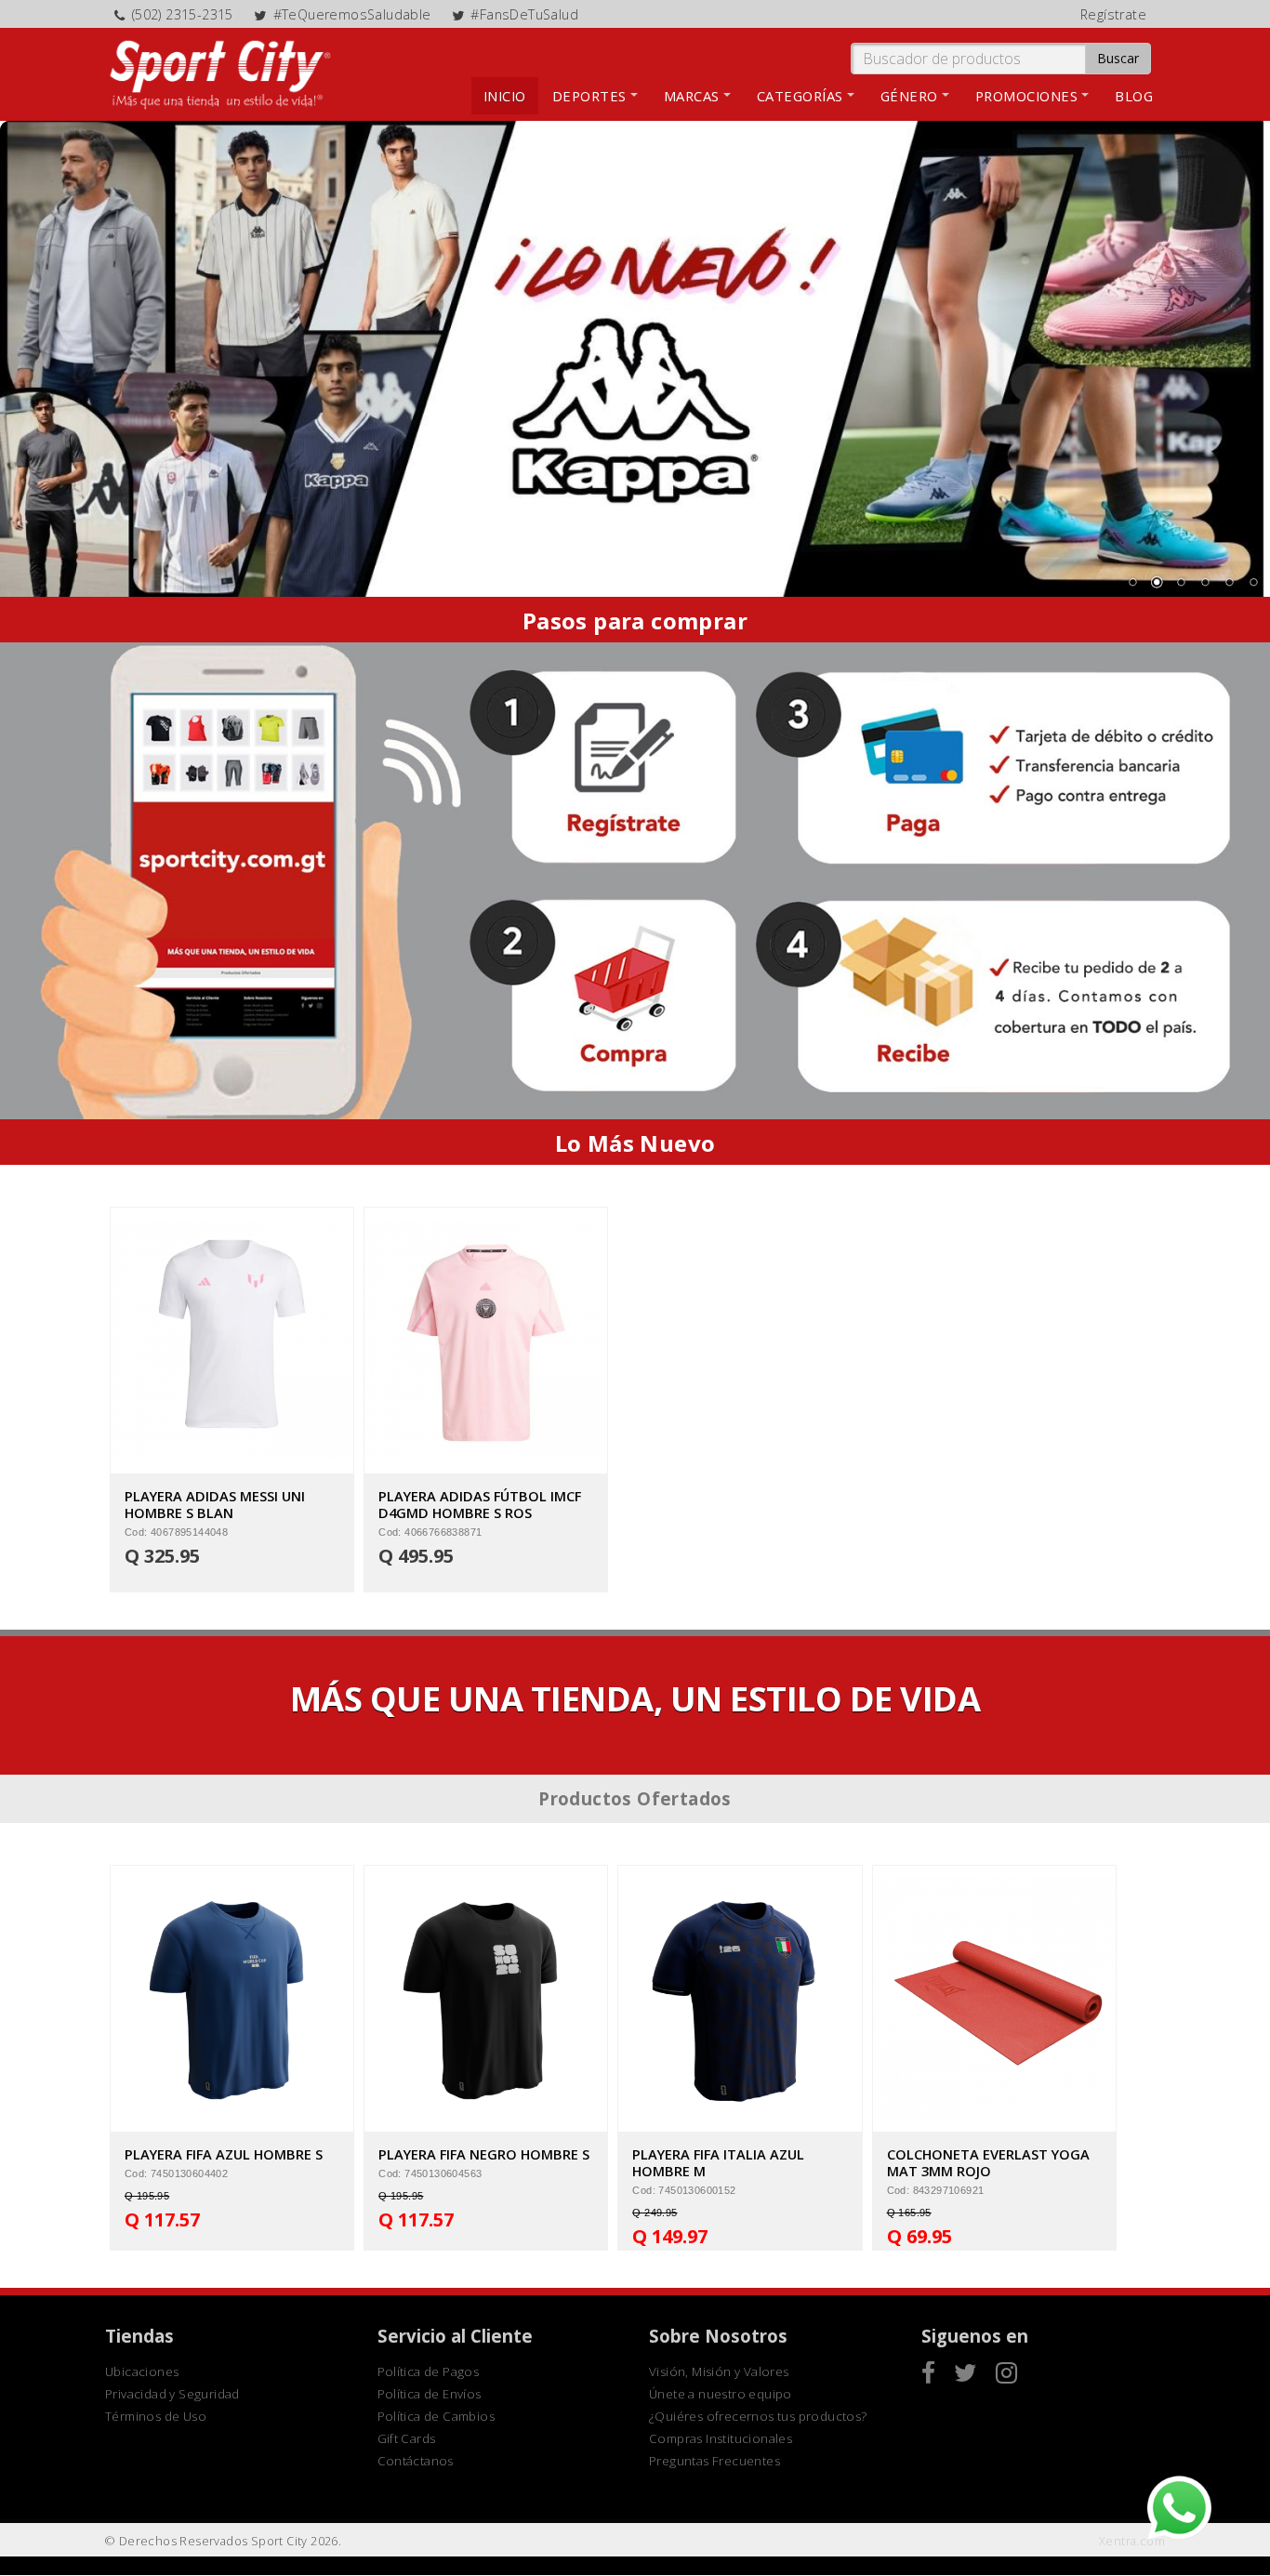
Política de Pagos (429, 2371)
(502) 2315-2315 (183, 14)
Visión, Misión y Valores (719, 2371)
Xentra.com (1132, 2541)
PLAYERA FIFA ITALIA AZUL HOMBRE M (718, 2162)
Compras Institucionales (721, 2438)
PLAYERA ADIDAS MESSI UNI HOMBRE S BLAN (215, 1504)
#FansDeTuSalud (524, 14)
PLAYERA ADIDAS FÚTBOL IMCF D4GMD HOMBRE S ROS (480, 1504)
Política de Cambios (437, 2416)
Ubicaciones (142, 2371)
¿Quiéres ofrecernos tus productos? (758, 2416)
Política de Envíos (430, 2394)
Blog (1134, 96)
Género (909, 96)
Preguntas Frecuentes (714, 2461)
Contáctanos (416, 2461)
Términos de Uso (156, 2416)
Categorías (800, 96)
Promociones (1027, 96)
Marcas (692, 96)
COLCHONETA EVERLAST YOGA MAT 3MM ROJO (988, 2162)
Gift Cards (407, 2438)
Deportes (589, 96)
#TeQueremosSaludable (352, 14)
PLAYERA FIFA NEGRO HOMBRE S (484, 2154)
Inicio (505, 96)
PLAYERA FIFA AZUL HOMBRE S (224, 2154)
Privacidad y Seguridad (172, 2394)
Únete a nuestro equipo (721, 2394)
